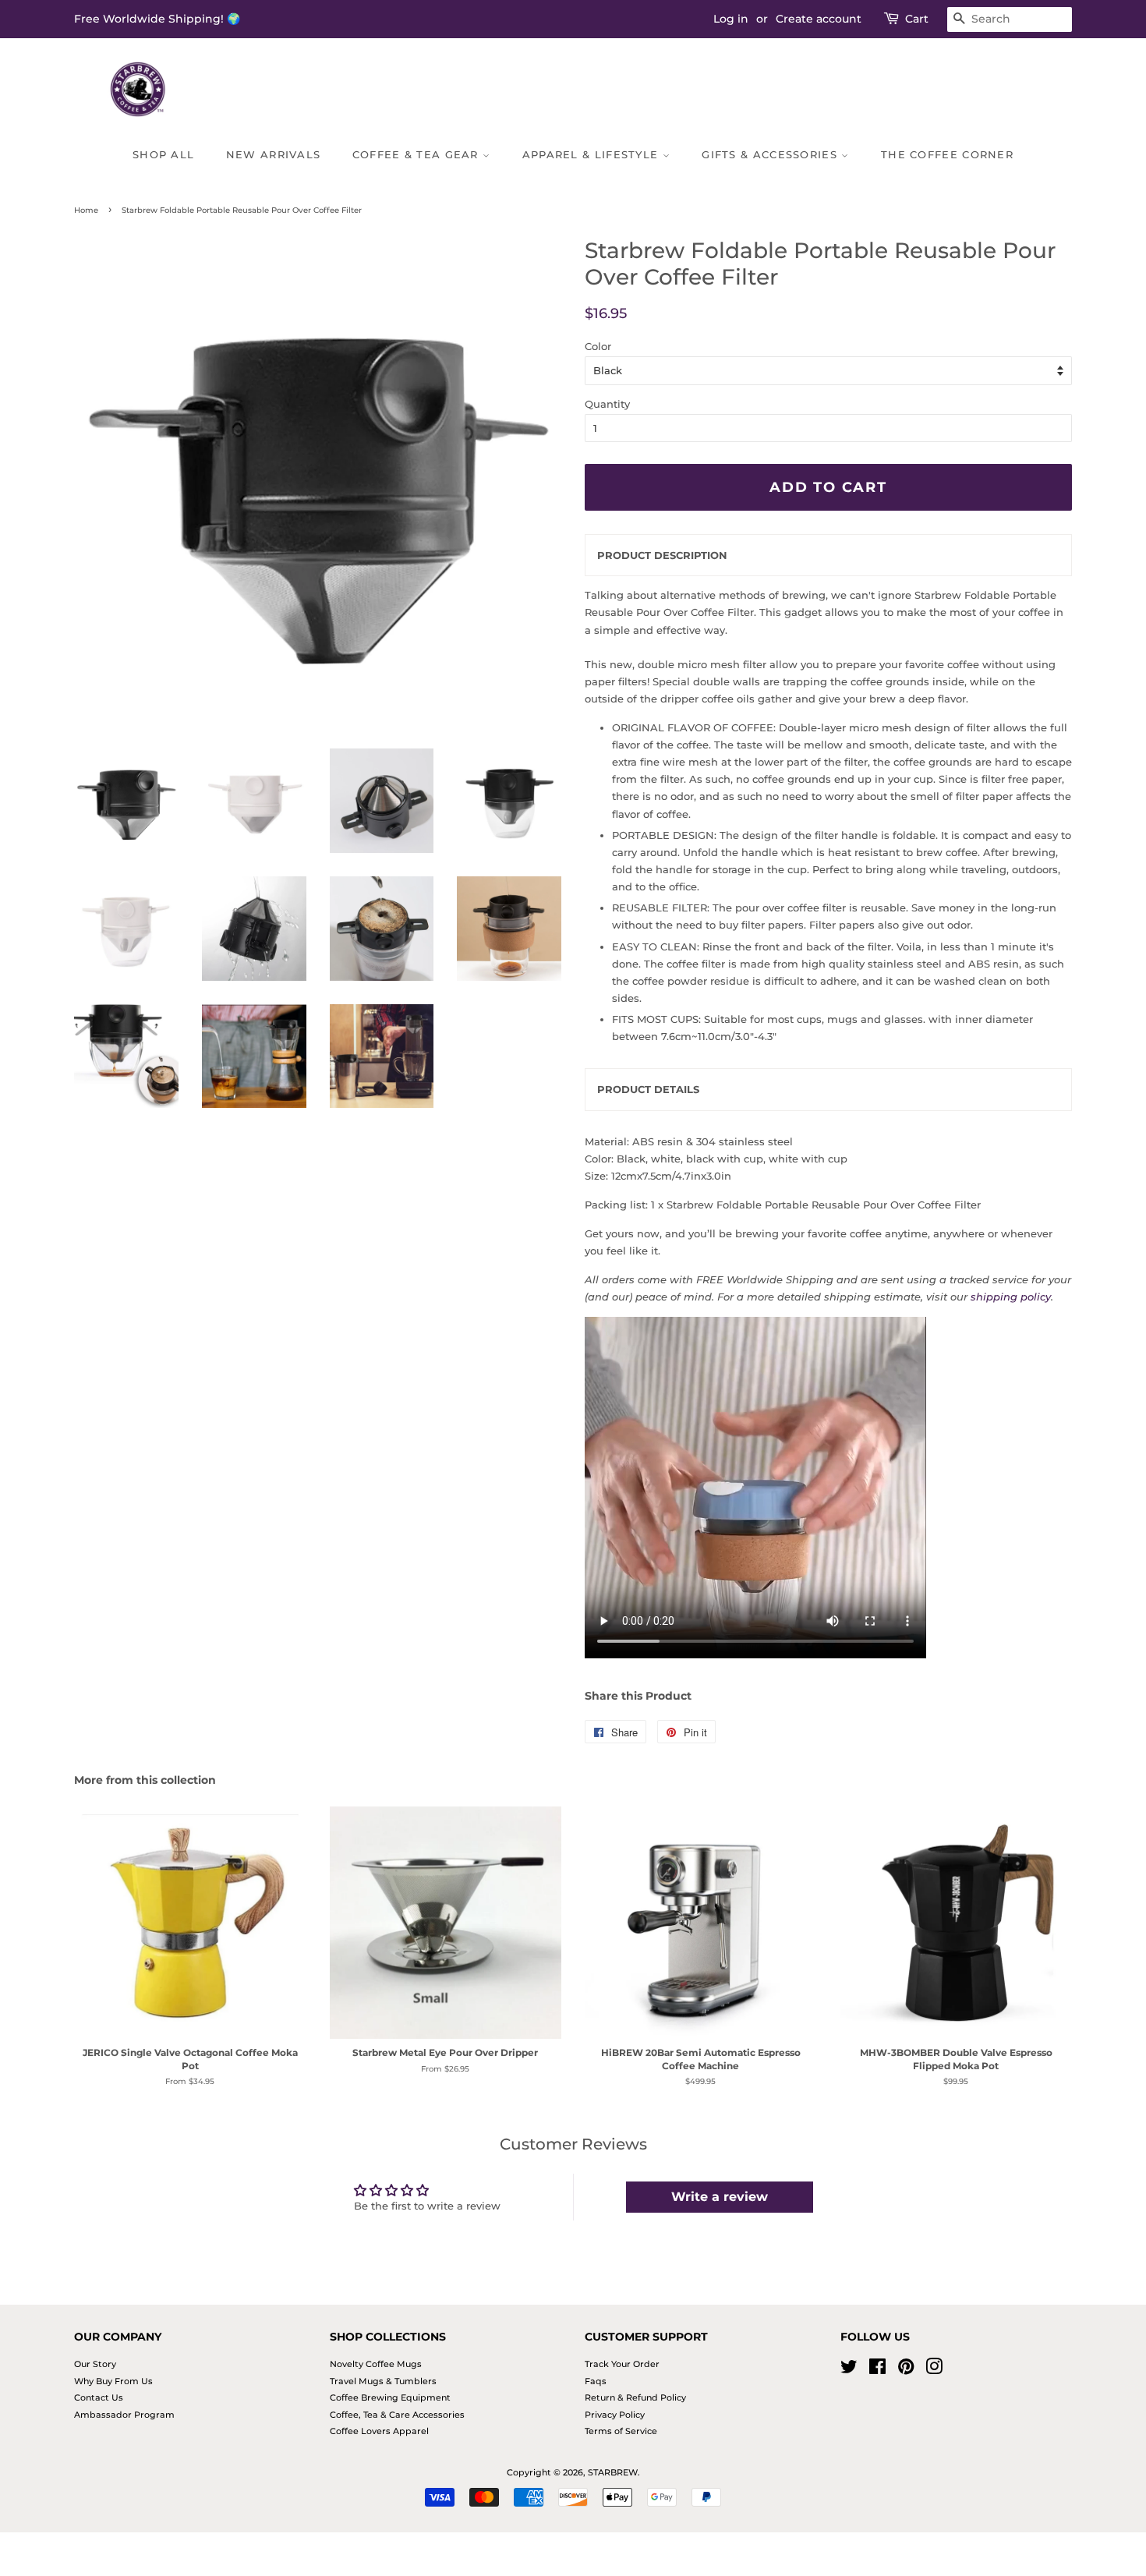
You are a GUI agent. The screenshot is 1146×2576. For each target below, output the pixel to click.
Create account (819, 19)
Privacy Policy (615, 2415)
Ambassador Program (124, 2415)
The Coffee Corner (947, 154)
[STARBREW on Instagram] (934, 2370)
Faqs (596, 2381)
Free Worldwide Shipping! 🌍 (157, 19)
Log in (731, 19)
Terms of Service (621, 2431)
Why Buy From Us (113, 2381)
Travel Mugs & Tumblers (383, 2381)
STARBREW (613, 2472)
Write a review (720, 2197)
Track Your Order (622, 2364)
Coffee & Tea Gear (417, 154)
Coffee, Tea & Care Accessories (397, 2415)
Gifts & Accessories (771, 154)
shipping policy (1011, 1297)
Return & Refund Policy (635, 2397)
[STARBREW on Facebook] (877, 2370)
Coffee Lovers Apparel (379, 2431)
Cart (917, 19)
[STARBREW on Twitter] (849, 2370)
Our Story (95, 2364)
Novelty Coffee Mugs (376, 2364)
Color (598, 346)
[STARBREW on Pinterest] (906, 2370)
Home (86, 210)
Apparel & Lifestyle (592, 154)
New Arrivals (274, 154)
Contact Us (99, 2397)
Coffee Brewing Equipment (390, 2397)
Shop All (163, 154)
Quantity (607, 404)
